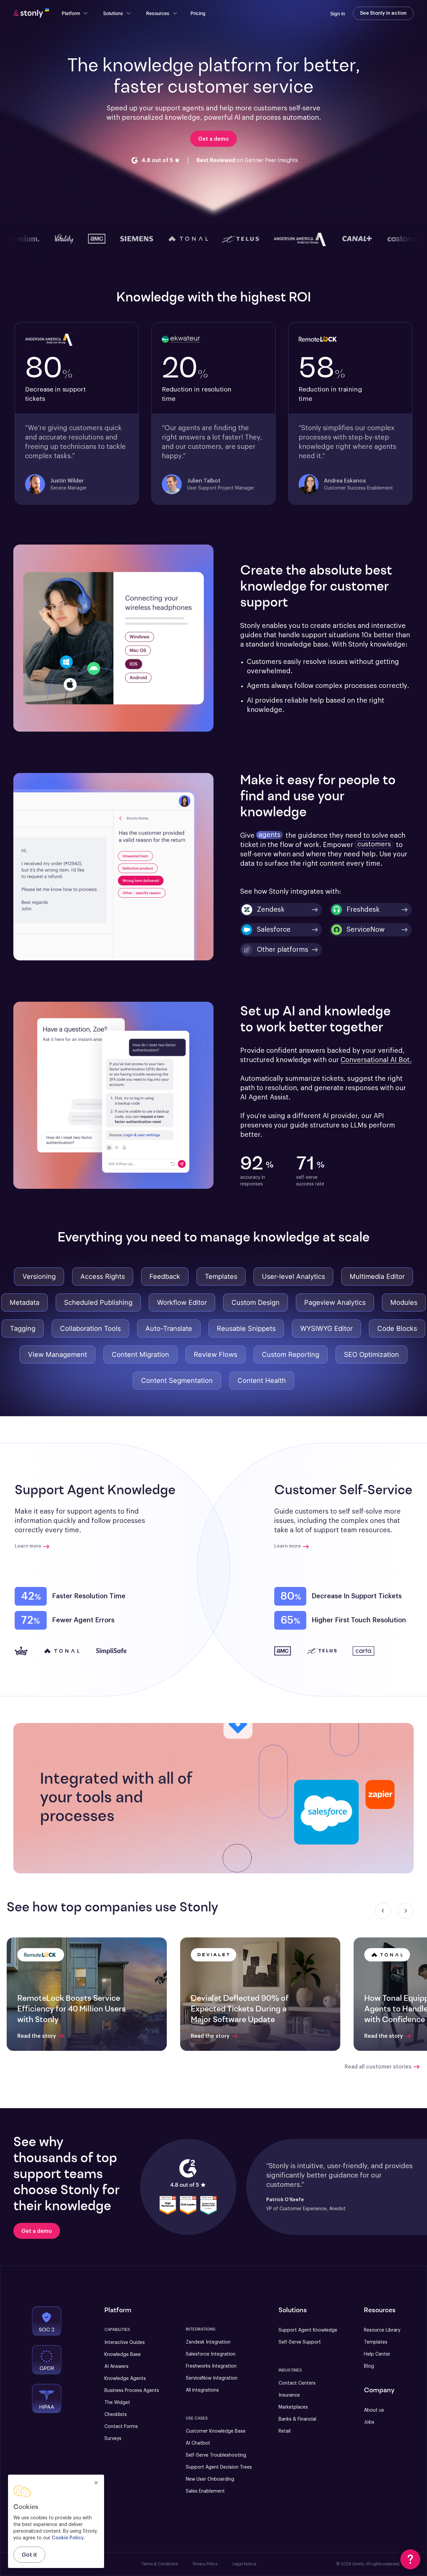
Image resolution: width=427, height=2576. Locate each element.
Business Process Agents (132, 2391)
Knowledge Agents (125, 2379)
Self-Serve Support (300, 2342)
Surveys (113, 2439)
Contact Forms (121, 2427)
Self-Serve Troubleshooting (216, 2455)
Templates (376, 2342)
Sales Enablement (205, 2491)
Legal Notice (244, 2564)
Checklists (116, 2415)
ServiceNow (366, 930)
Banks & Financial (297, 2419)
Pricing (198, 13)
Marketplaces (293, 2407)
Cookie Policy (68, 2538)
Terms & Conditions (160, 2564)
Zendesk (271, 910)
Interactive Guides (125, 2343)
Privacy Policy (205, 2564)
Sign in (338, 14)
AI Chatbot (198, 2443)
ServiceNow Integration (212, 2378)
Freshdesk (363, 910)
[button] (281, 950)
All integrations (202, 2390)
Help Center (377, 2354)
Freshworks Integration (211, 2366)
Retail (285, 2431)
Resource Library (382, 2330)
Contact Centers (297, 2383)
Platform (71, 13)
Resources (158, 13)
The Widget (117, 2403)
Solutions (113, 13)
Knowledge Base (123, 2355)
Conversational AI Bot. (376, 1060)
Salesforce (274, 930)
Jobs (369, 2422)
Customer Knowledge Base (216, 2431)
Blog (369, 2366)
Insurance (289, 2395)
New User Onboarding (210, 2479)
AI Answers (116, 2367)
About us (374, 2410)
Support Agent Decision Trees (219, 2467)
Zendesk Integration (208, 2342)
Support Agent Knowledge (308, 2330)
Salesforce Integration (211, 2354)
